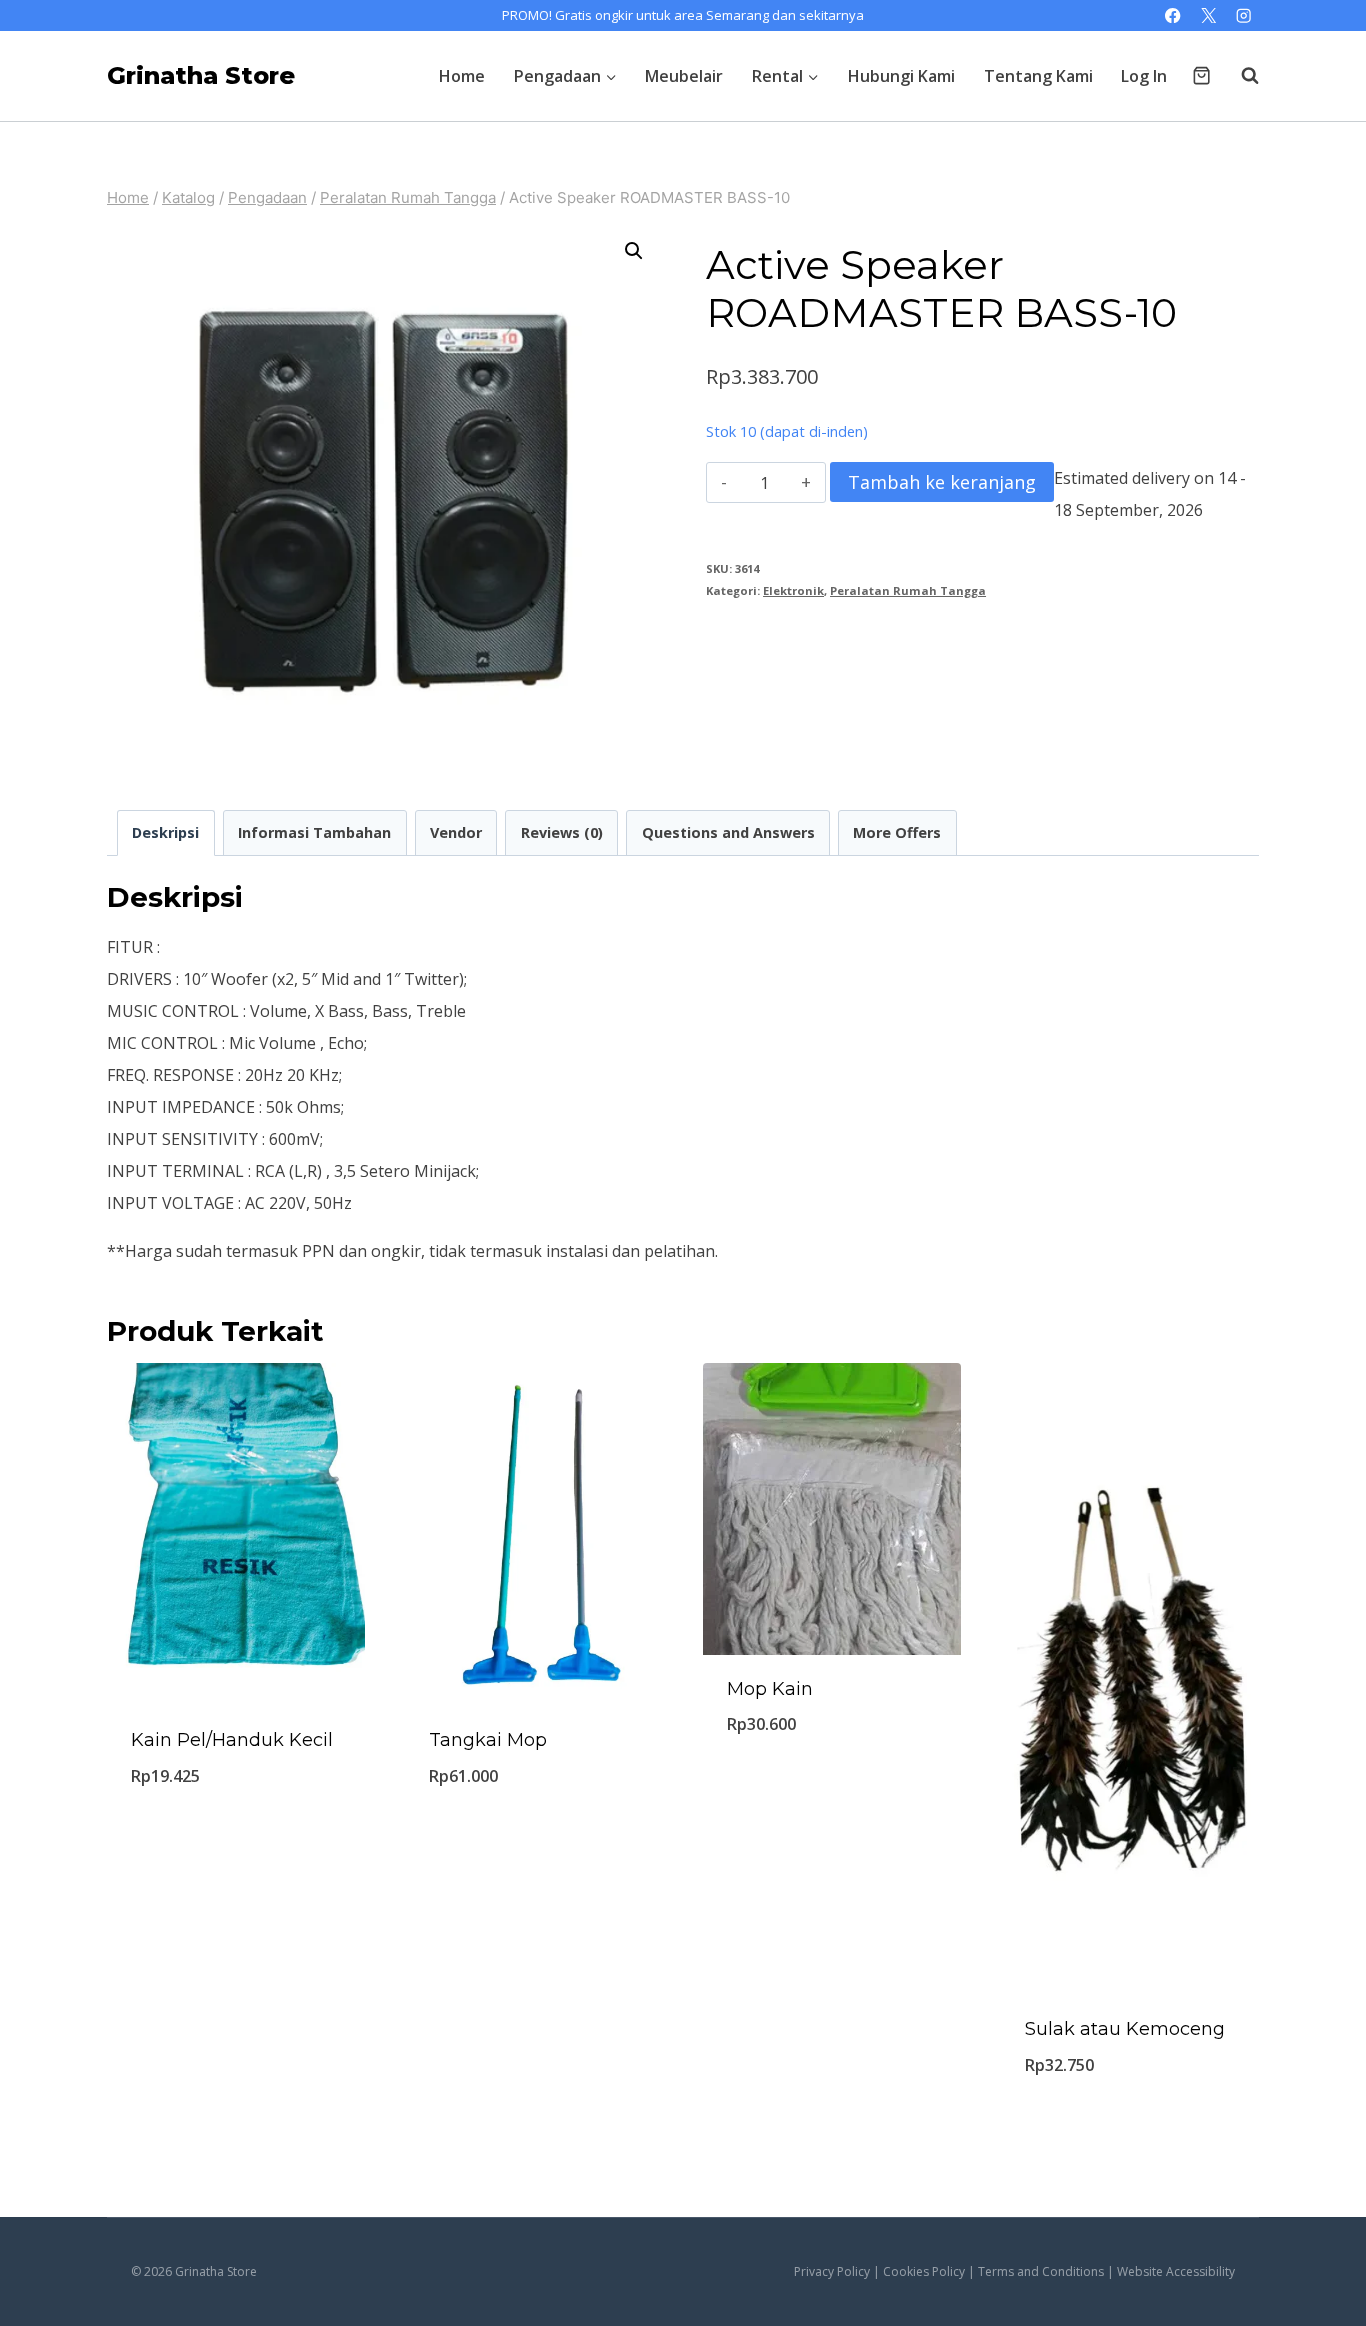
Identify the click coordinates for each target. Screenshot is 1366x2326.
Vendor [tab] (456, 832)
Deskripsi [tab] (165, 832)
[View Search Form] (1240, 76)
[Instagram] (1243, 15)
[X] (1208, 15)
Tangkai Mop (488, 1740)
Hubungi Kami (901, 76)
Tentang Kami (1038, 76)
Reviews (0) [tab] (562, 832)
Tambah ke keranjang (942, 482)
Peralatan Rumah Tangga (908, 590)
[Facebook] (1173, 15)
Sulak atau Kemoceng (1125, 2029)
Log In (1144, 76)
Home (462, 76)
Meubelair (684, 76)
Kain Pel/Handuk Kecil (232, 1740)
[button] (634, 251)
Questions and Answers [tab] (728, 832)
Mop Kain (770, 1689)
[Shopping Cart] (1201, 75)
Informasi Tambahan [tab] (314, 832)
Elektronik (793, 590)
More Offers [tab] (897, 832)
